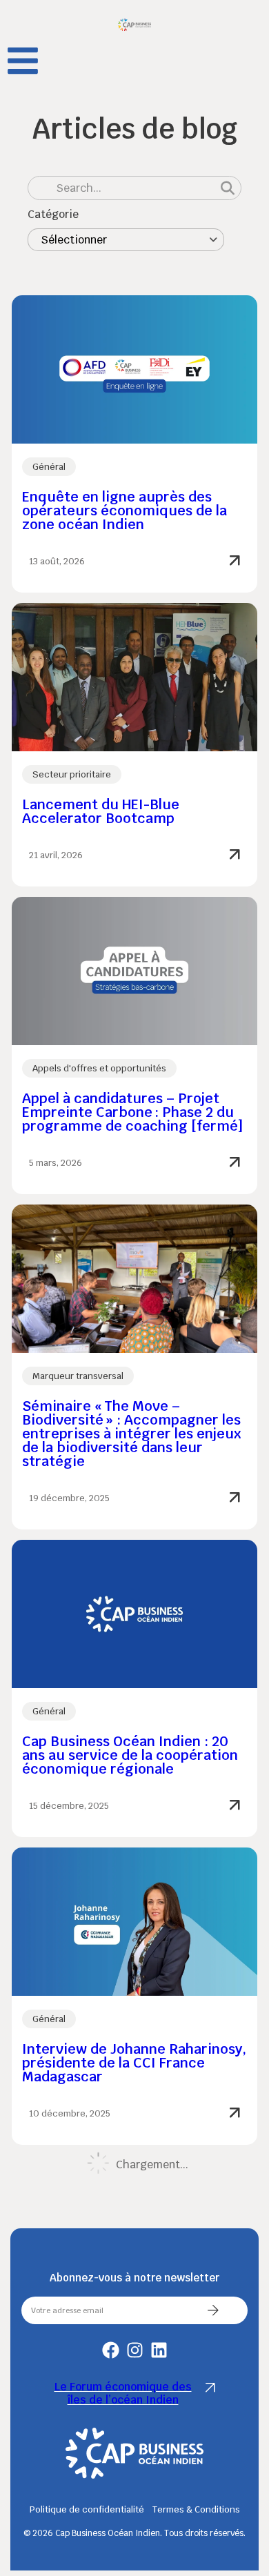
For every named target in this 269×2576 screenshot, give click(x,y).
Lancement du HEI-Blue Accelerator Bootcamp (101, 811)
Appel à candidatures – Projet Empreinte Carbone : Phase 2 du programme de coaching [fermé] (132, 1112)
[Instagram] (135, 2350)
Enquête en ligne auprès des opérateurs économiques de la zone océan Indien (124, 511)
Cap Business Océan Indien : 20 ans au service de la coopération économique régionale (130, 1755)
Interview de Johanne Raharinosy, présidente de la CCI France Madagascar (134, 2063)
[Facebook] (111, 2350)
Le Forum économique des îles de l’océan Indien (123, 2393)
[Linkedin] (159, 2350)
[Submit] (213, 2310)
